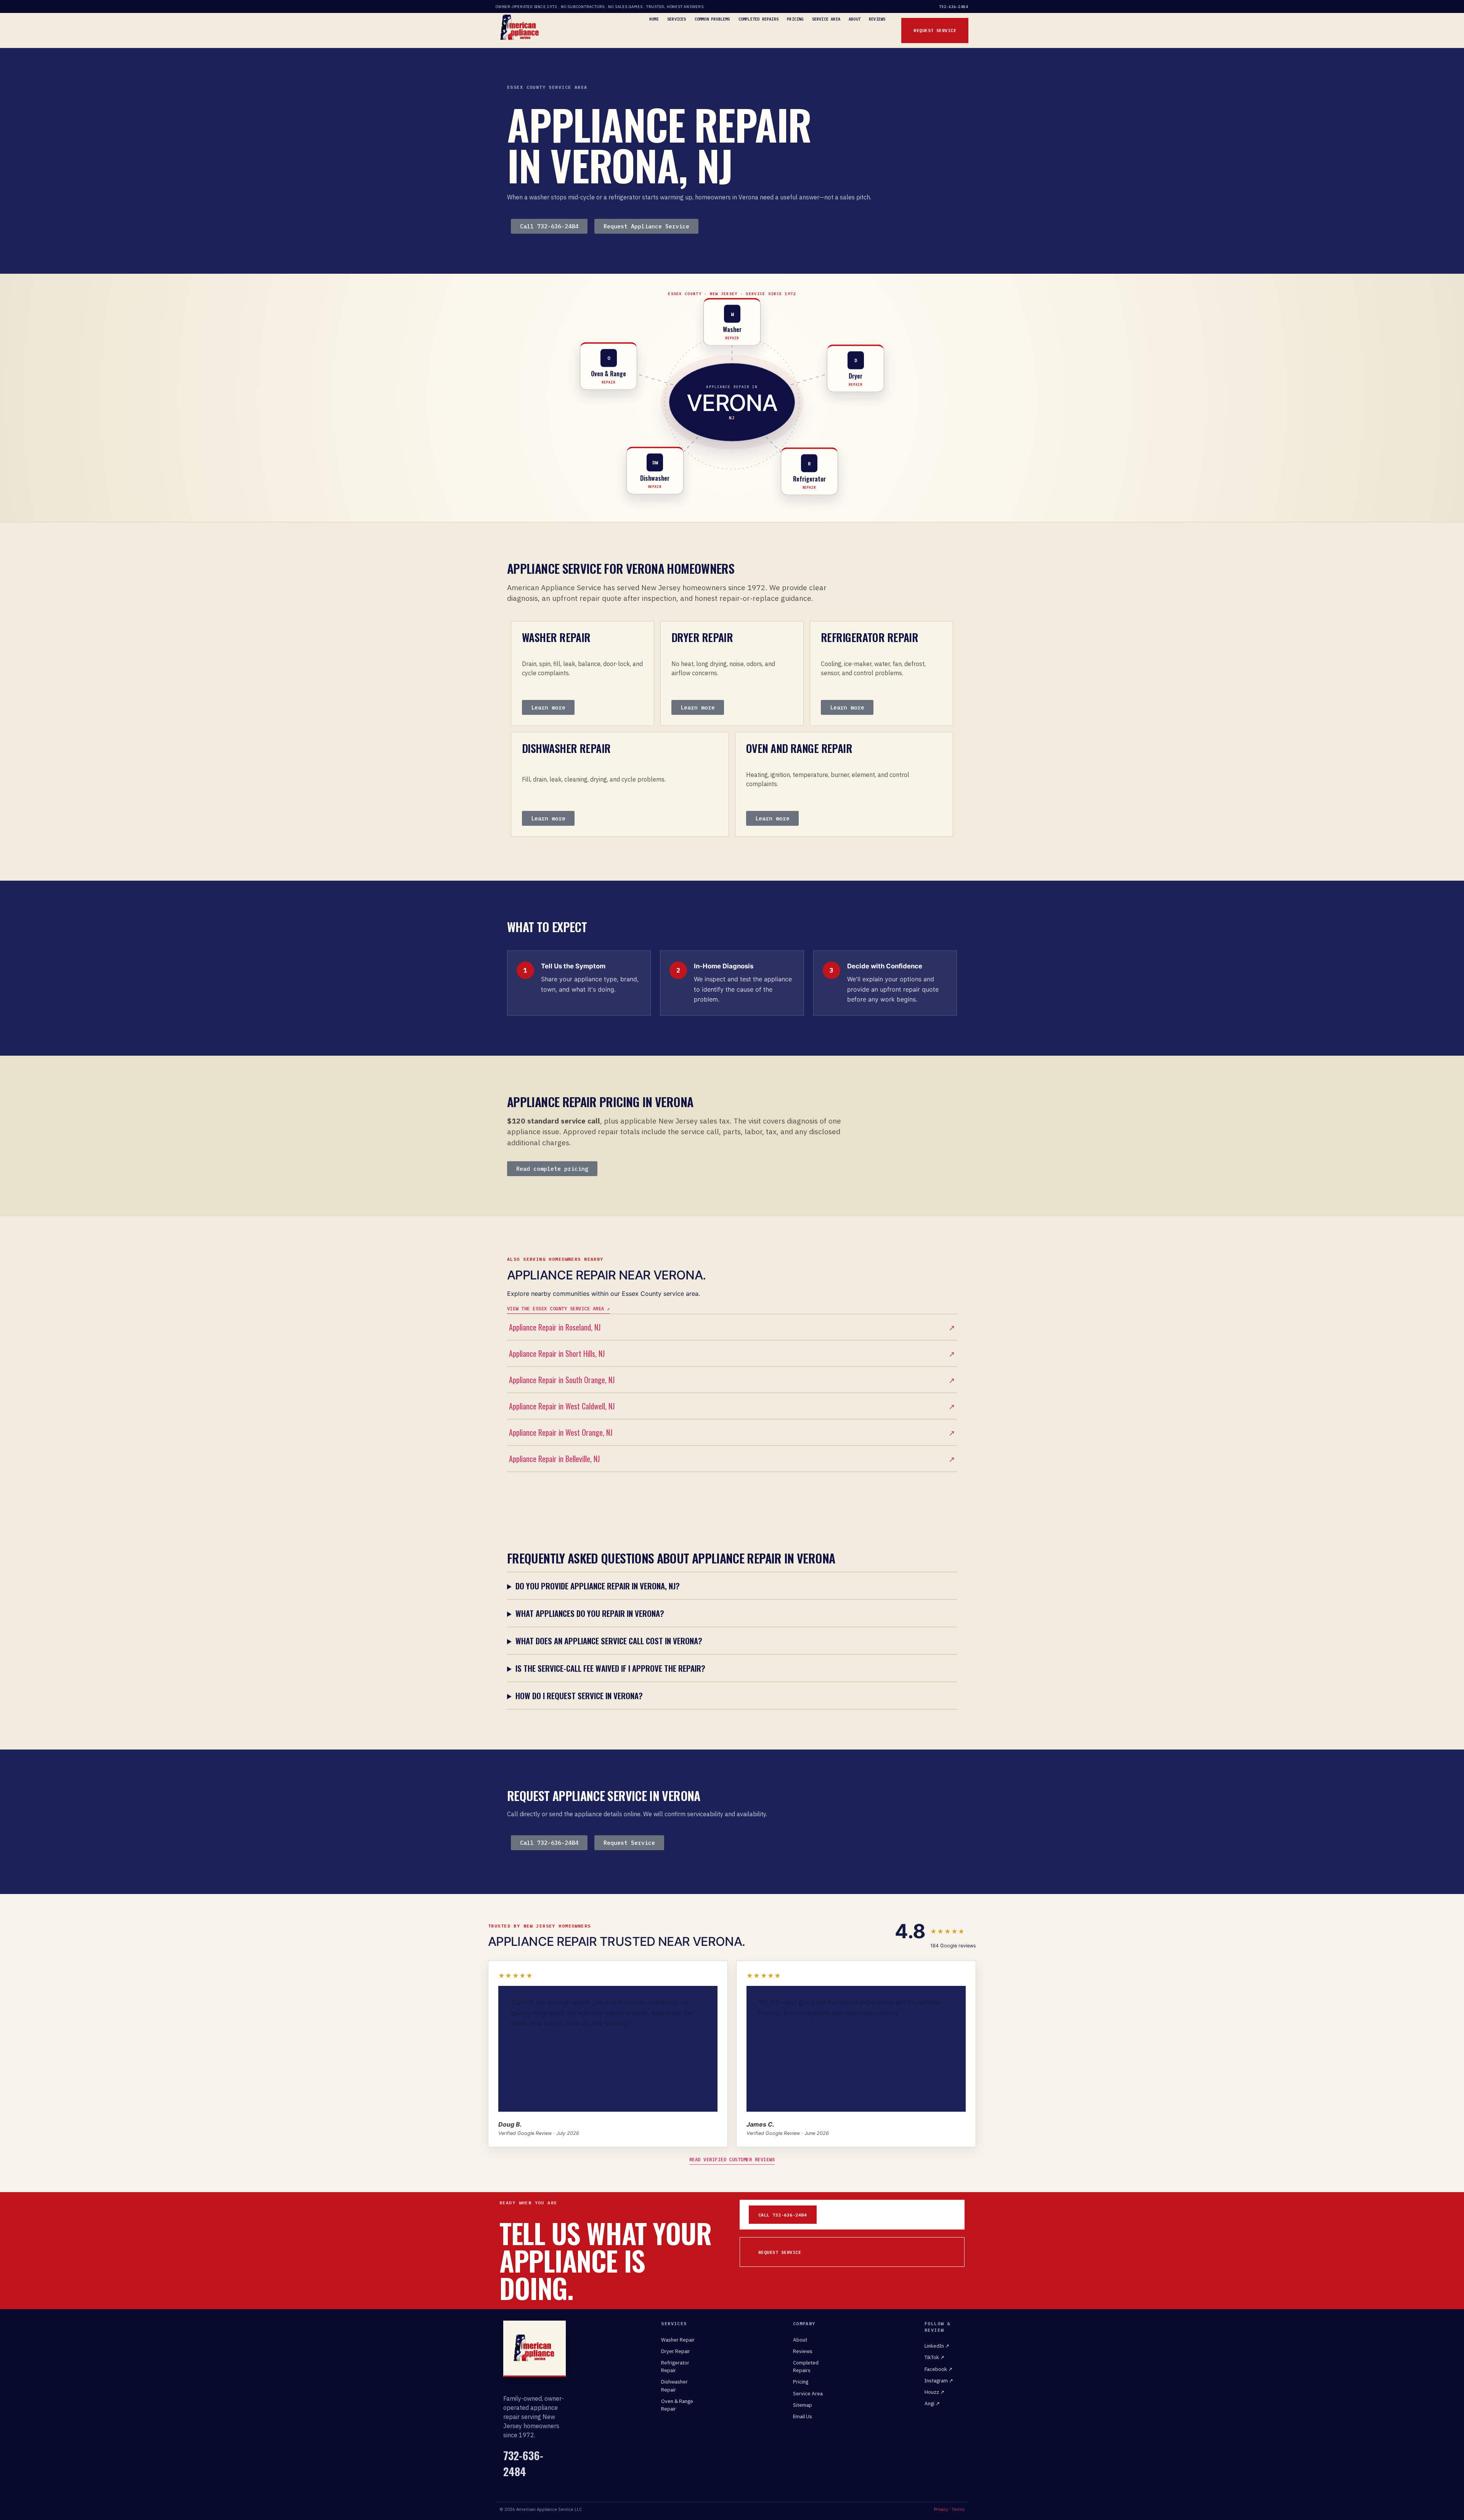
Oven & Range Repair (677, 2405)
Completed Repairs (758, 19)
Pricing (795, 19)
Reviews (877, 19)
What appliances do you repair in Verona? (590, 1613)
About (855, 19)
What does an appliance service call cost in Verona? (609, 1641)
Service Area (826, 19)
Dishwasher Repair (674, 2385)
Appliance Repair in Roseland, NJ (732, 1327)
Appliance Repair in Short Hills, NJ (732, 1353)
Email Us (803, 2416)
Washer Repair (678, 2340)
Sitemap (803, 2405)
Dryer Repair (676, 2351)
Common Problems (712, 19)
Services (677, 19)
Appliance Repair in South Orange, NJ (732, 1380)
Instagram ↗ (939, 2380)
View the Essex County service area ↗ (559, 1308)
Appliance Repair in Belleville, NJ (732, 1459)
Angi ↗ (932, 2403)
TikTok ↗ (934, 2357)
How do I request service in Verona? (579, 1696)
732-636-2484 (954, 7)
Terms (958, 2509)
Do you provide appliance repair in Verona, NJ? (598, 1586)
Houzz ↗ (934, 2392)
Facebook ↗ (938, 2369)
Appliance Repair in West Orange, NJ (732, 1432)
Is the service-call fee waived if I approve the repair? (610, 1668)
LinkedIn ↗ (937, 2346)
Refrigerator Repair (675, 2366)
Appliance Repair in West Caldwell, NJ (732, 1406)
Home (654, 19)
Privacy (941, 2509)
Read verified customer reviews (732, 2159)
